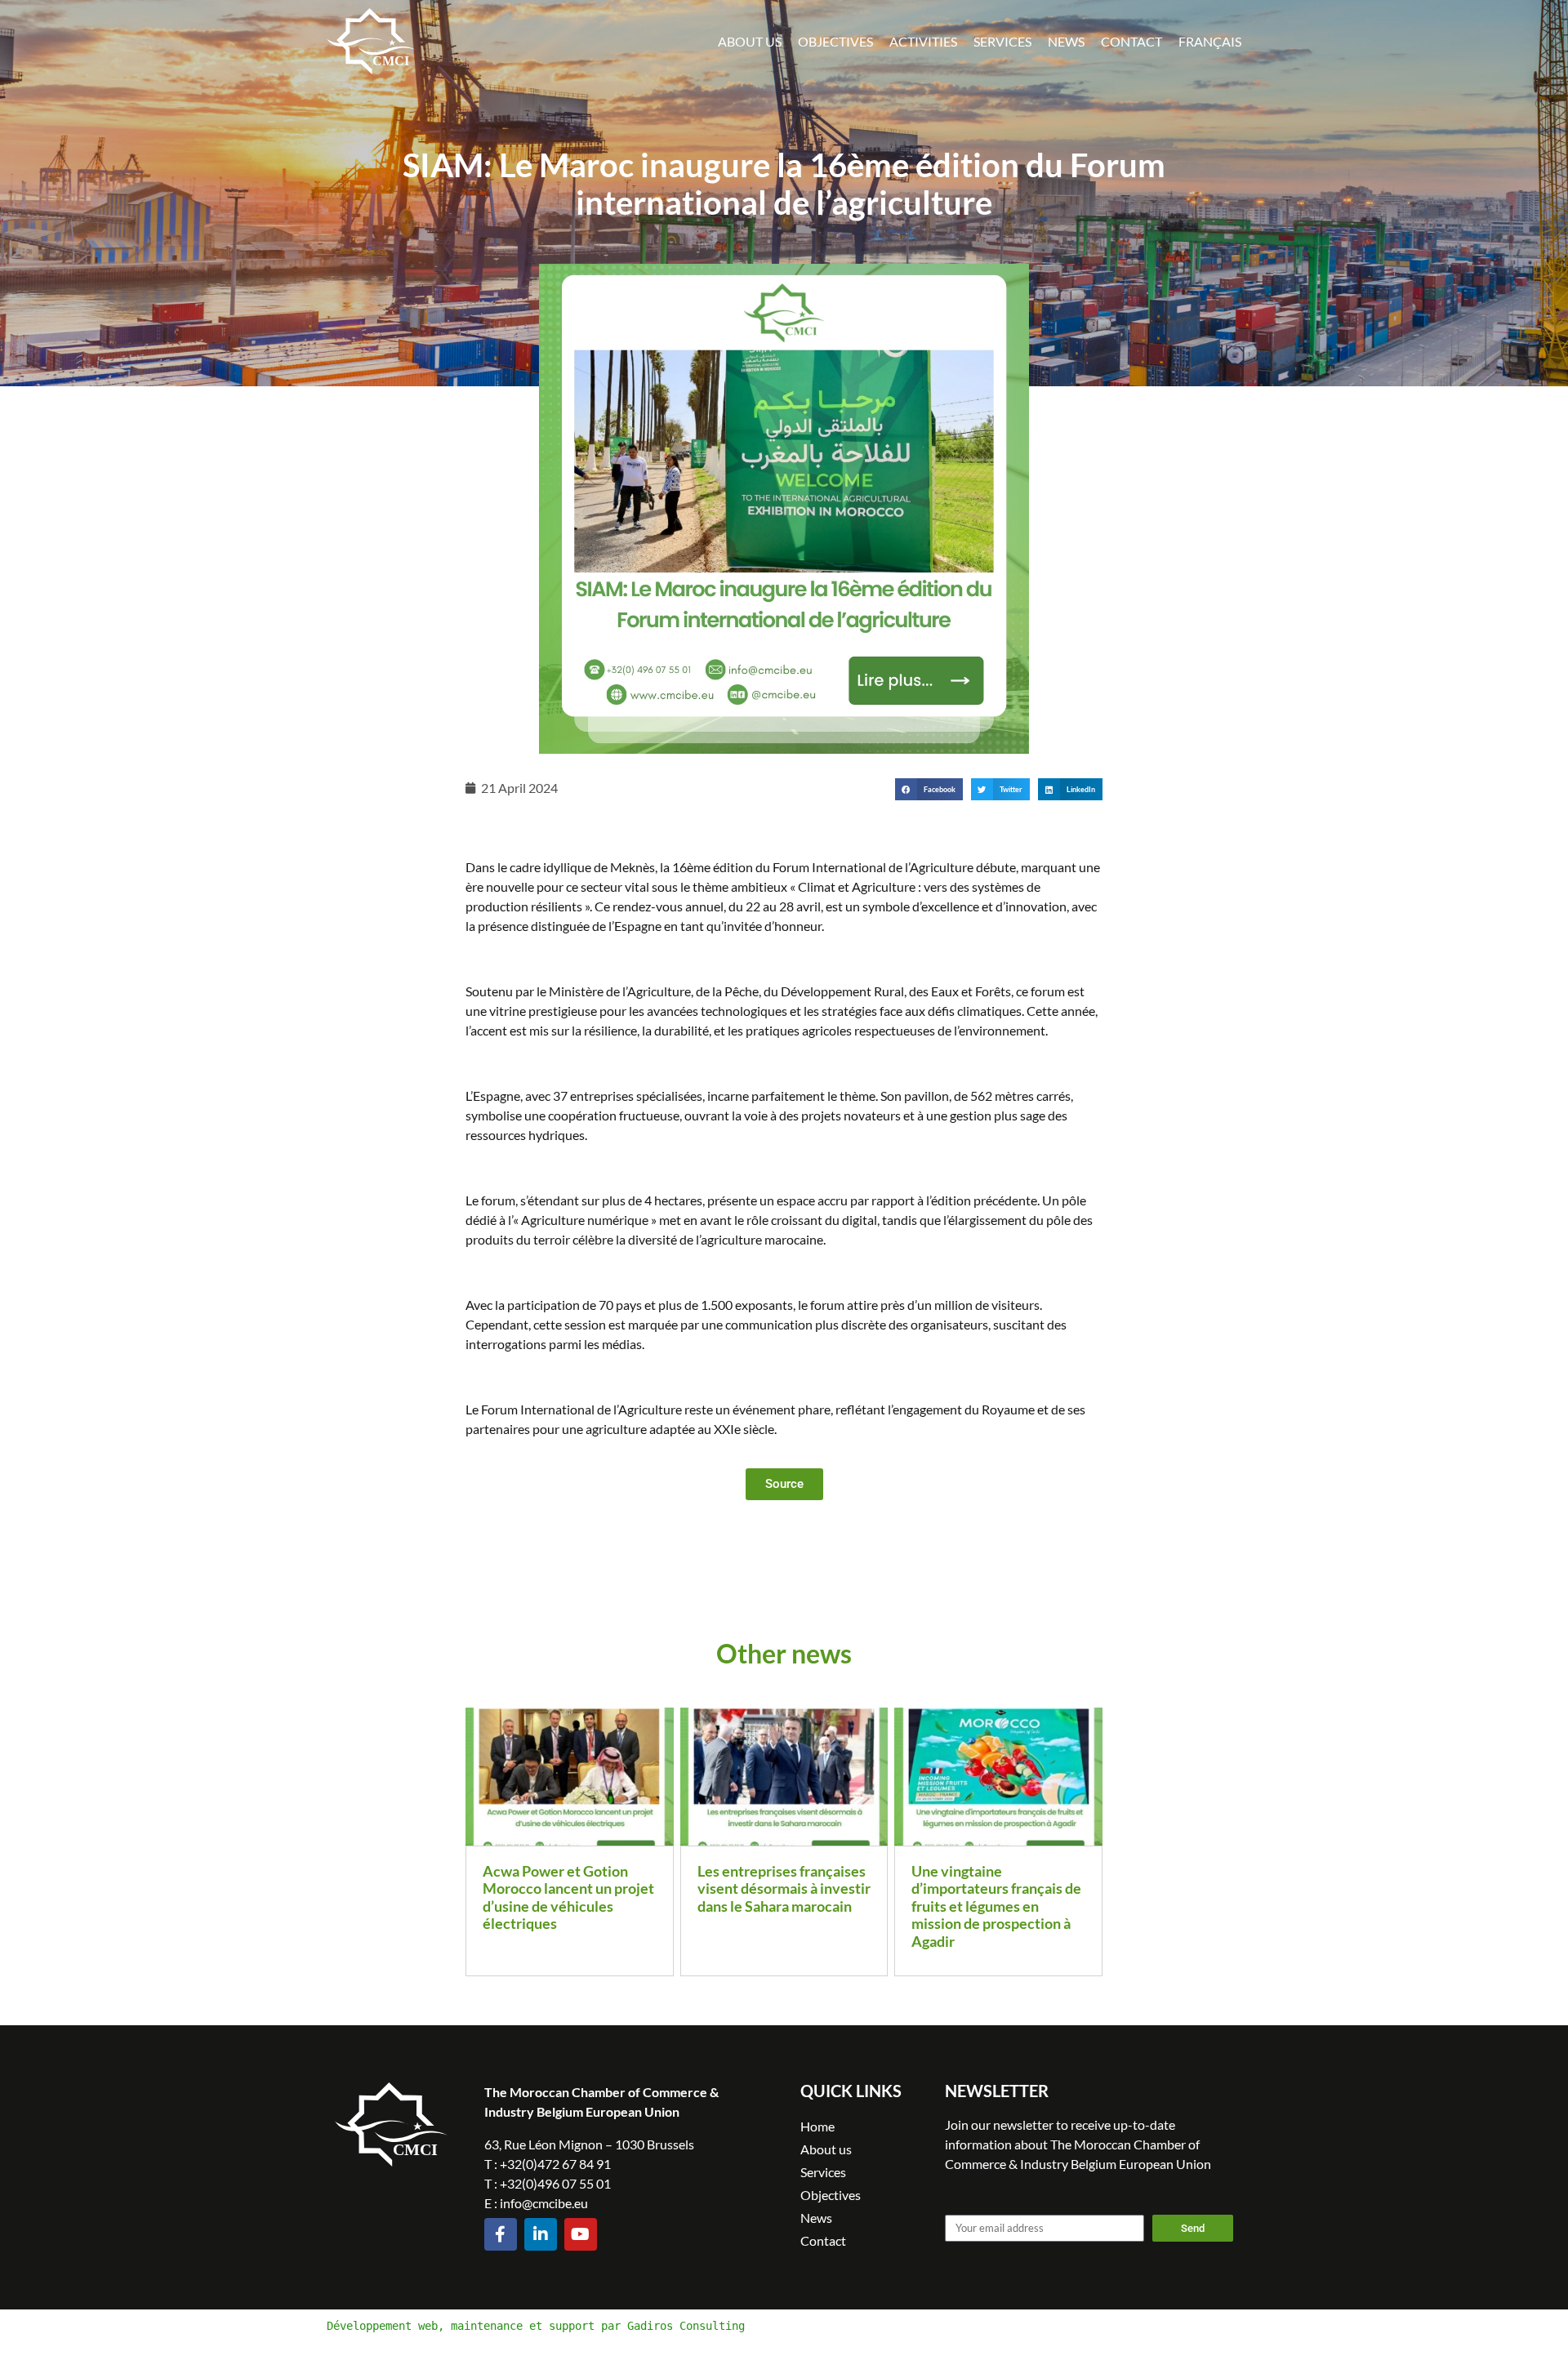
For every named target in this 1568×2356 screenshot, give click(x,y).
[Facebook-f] (501, 2234)
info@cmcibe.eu (544, 2203)
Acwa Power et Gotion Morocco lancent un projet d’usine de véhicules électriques (568, 1897)
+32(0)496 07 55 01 (555, 2183)
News (1066, 41)
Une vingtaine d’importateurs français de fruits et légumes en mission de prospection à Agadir (996, 1906)
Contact (1131, 41)
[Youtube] (581, 2234)
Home (817, 2126)
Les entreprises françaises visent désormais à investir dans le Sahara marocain (784, 1888)
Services (1002, 41)
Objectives (835, 41)
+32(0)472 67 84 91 (555, 2164)
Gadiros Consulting (686, 2326)
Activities (923, 41)
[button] (929, 789)
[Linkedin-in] (541, 2234)
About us (750, 41)
